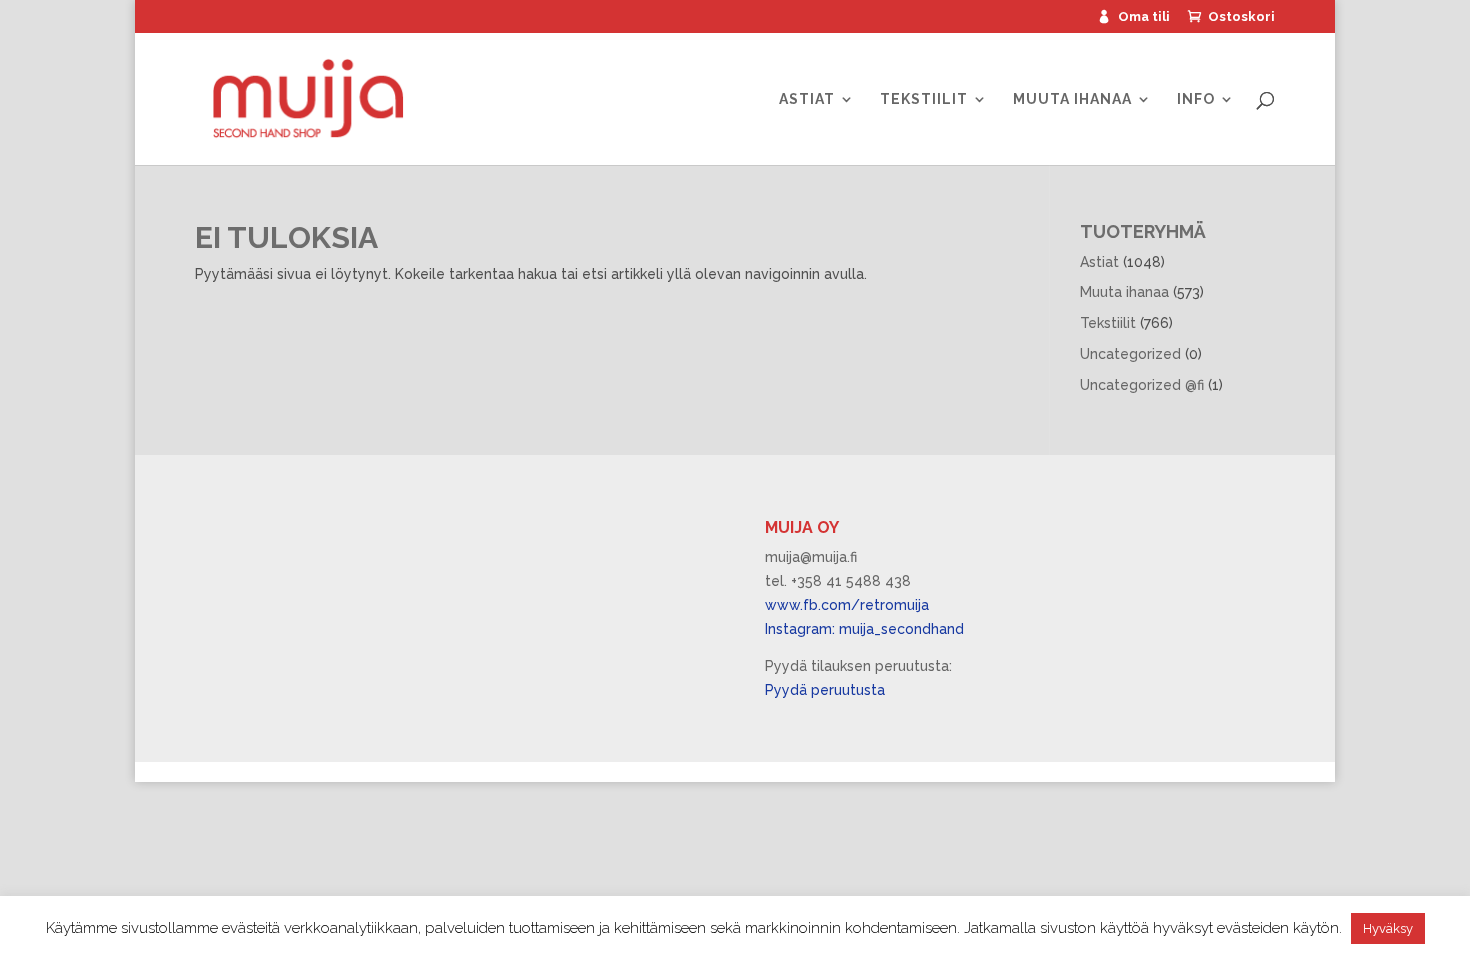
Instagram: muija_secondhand (864, 629)
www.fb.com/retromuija (847, 605)
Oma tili (1144, 17)
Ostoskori (1241, 17)
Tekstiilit (924, 99)
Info (1196, 99)
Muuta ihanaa (1072, 99)
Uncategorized (1130, 354)
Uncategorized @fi (1142, 385)
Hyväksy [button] (1388, 928)
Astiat (807, 99)
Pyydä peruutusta (825, 690)
